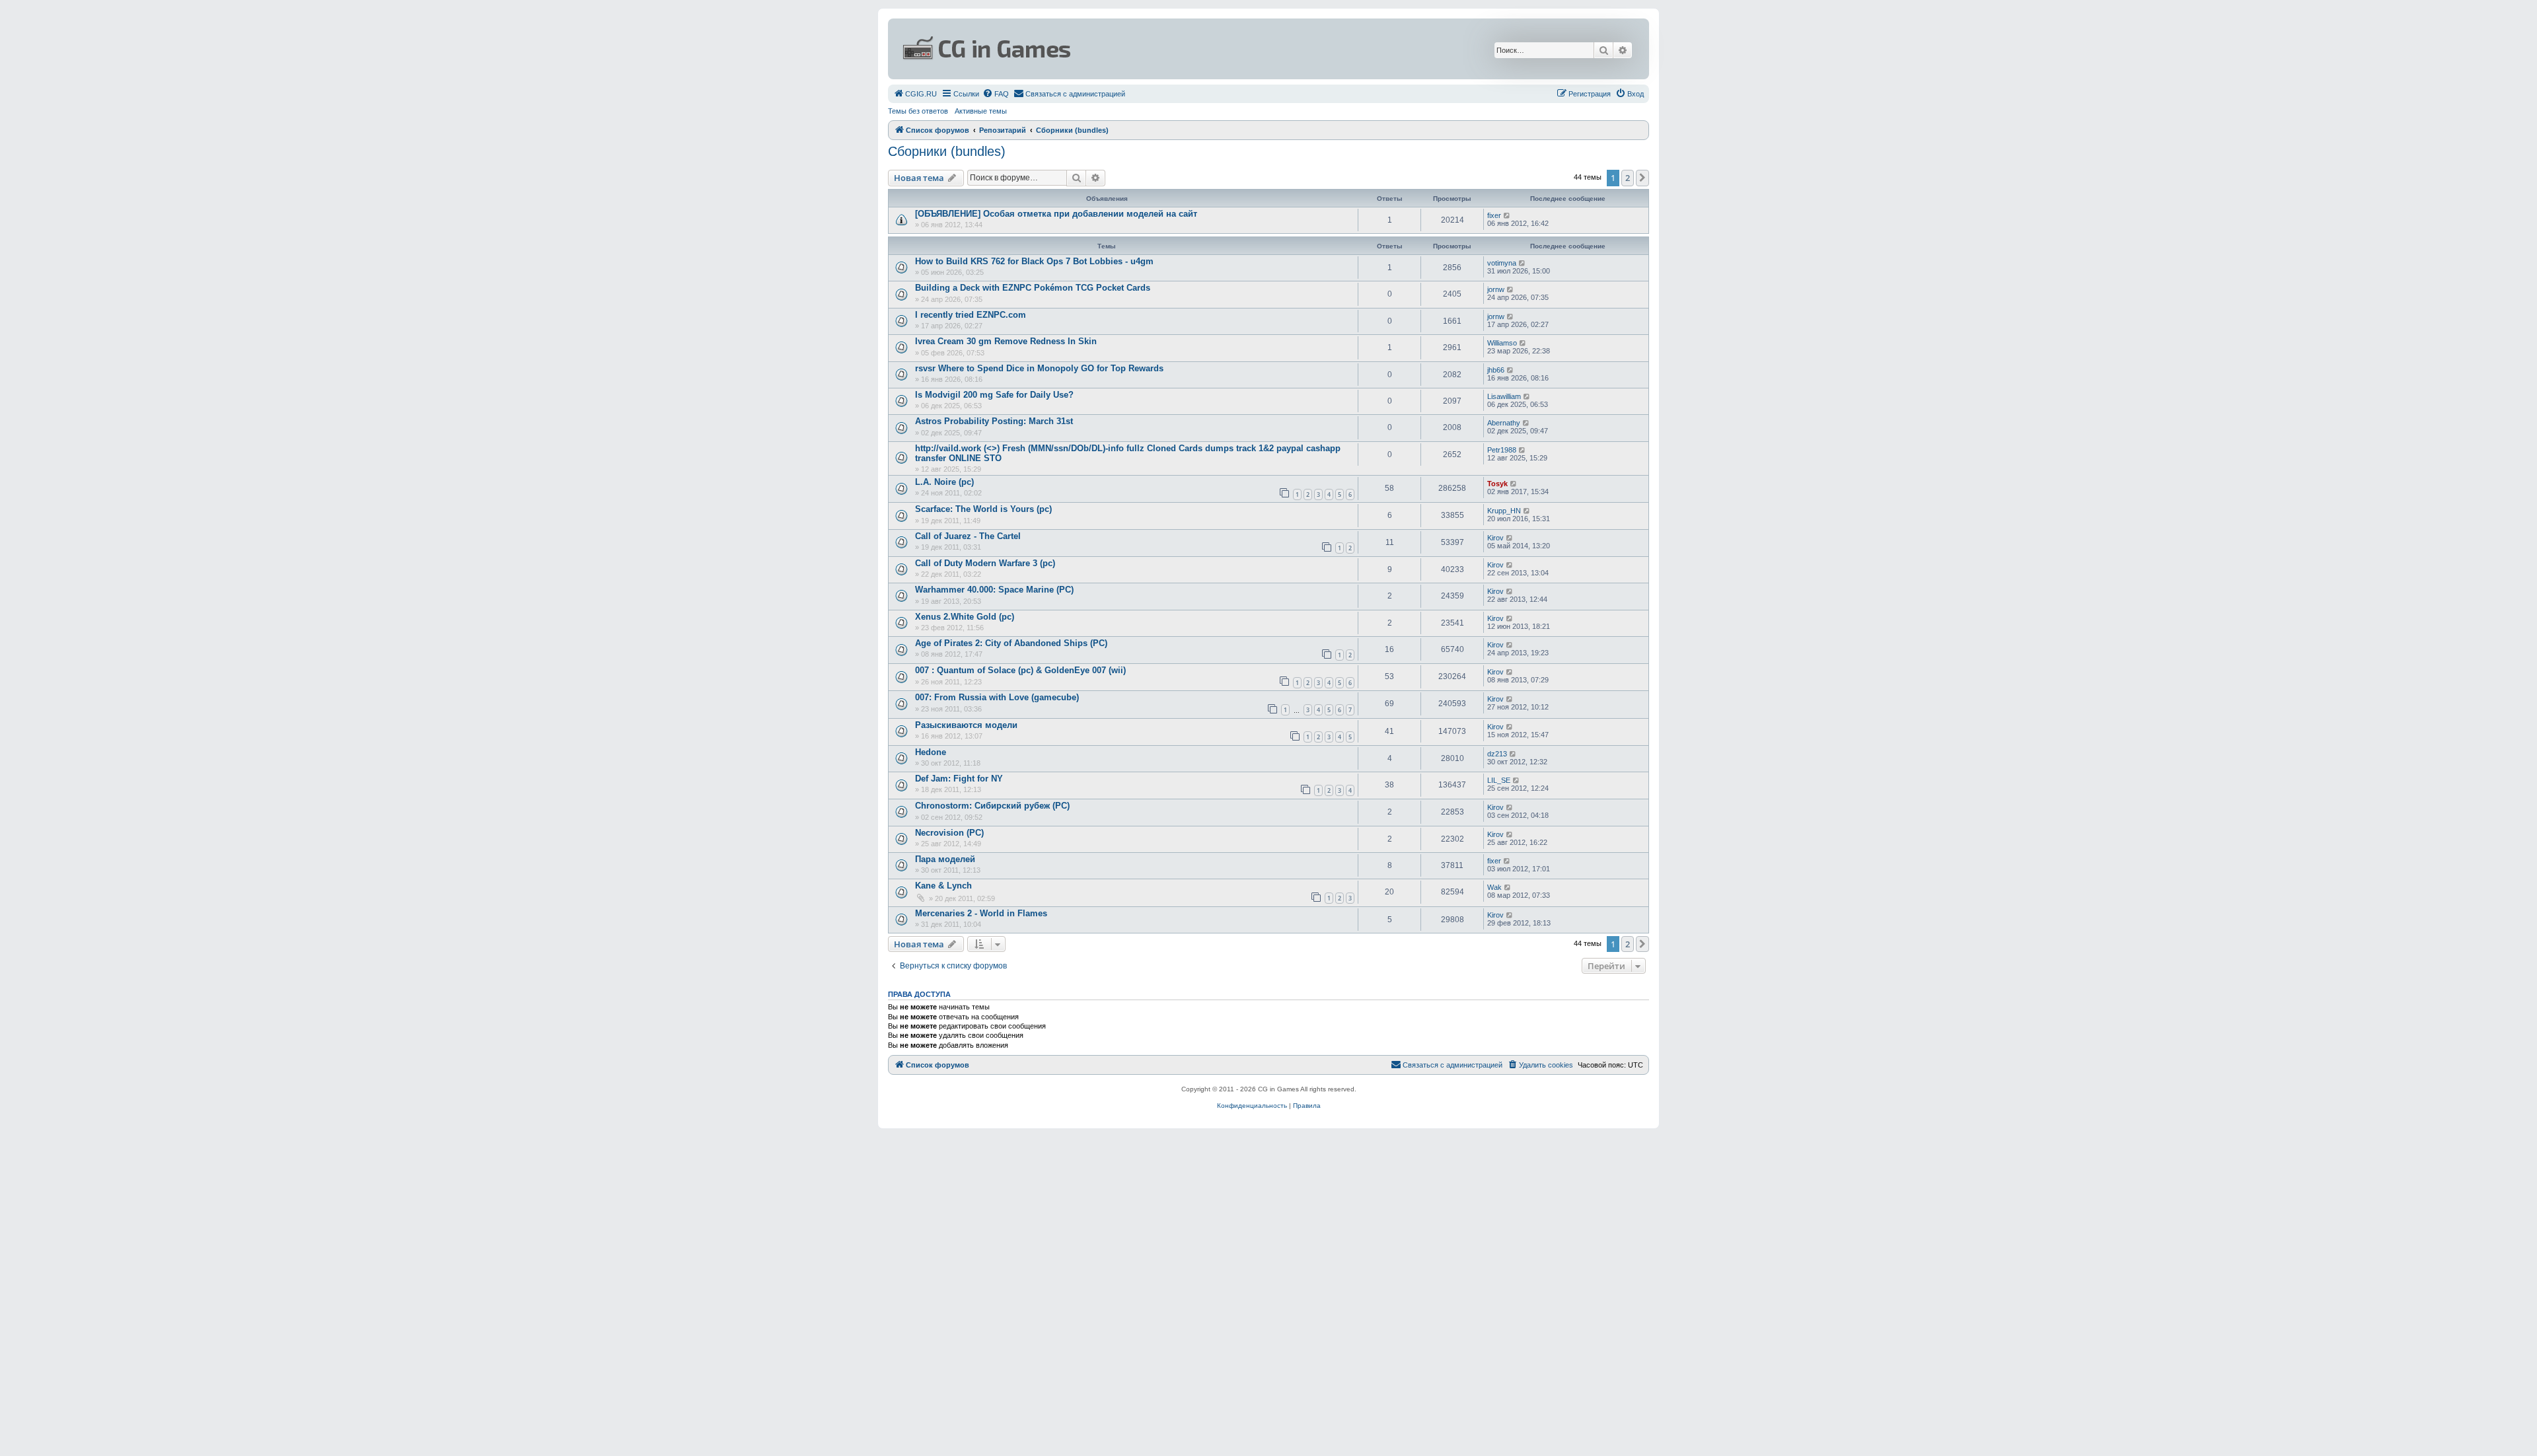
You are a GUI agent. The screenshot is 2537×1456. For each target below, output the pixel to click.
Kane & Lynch (943, 886)
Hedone (931, 752)
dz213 (1497, 754)
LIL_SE (1499, 780)
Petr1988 (1502, 450)
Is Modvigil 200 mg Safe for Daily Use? (994, 395)
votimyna (1502, 263)
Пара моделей (945, 859)
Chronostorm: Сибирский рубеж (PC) (992, 806)
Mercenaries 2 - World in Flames (981, 913)
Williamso (1502, 343)
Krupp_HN (1504, 511)
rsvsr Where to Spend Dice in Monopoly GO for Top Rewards (1039, 368)
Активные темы (981, 111)
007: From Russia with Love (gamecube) (997, 697)
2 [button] (1628, 178)
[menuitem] (915, 94)
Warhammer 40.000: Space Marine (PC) (994, 590)
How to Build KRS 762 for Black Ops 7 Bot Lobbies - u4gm (1034, 261)
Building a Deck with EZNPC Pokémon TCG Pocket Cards (1033, 288)
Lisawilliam (1504, 396)
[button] (1642, 178)
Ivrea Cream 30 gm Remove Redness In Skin (1006, 341)
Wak (1494, 887)
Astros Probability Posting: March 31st (994, 421)
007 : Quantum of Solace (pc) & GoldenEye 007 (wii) (1020, 670)
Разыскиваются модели (966, 725)
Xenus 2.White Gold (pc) (965, 617)
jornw (1496, 289)
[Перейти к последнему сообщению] (1507, 215)
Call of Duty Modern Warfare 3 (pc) (985, 563)
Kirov (1495, 538)
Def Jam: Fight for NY (959, 779)
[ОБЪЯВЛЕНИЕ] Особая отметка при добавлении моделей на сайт (1056, 214)
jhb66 (1496, 370)
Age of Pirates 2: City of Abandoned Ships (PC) (1011, 643)
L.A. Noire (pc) (944, 482)
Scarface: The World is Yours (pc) (983, 509)
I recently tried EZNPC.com (971, 315)
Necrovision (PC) (949, 833)
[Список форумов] (1140, 49)
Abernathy (1504, 423)
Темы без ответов (918, 111)
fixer (1494, 215)
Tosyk (1497, 484)
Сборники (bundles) (947, 151)
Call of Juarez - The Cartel (968, 536)
